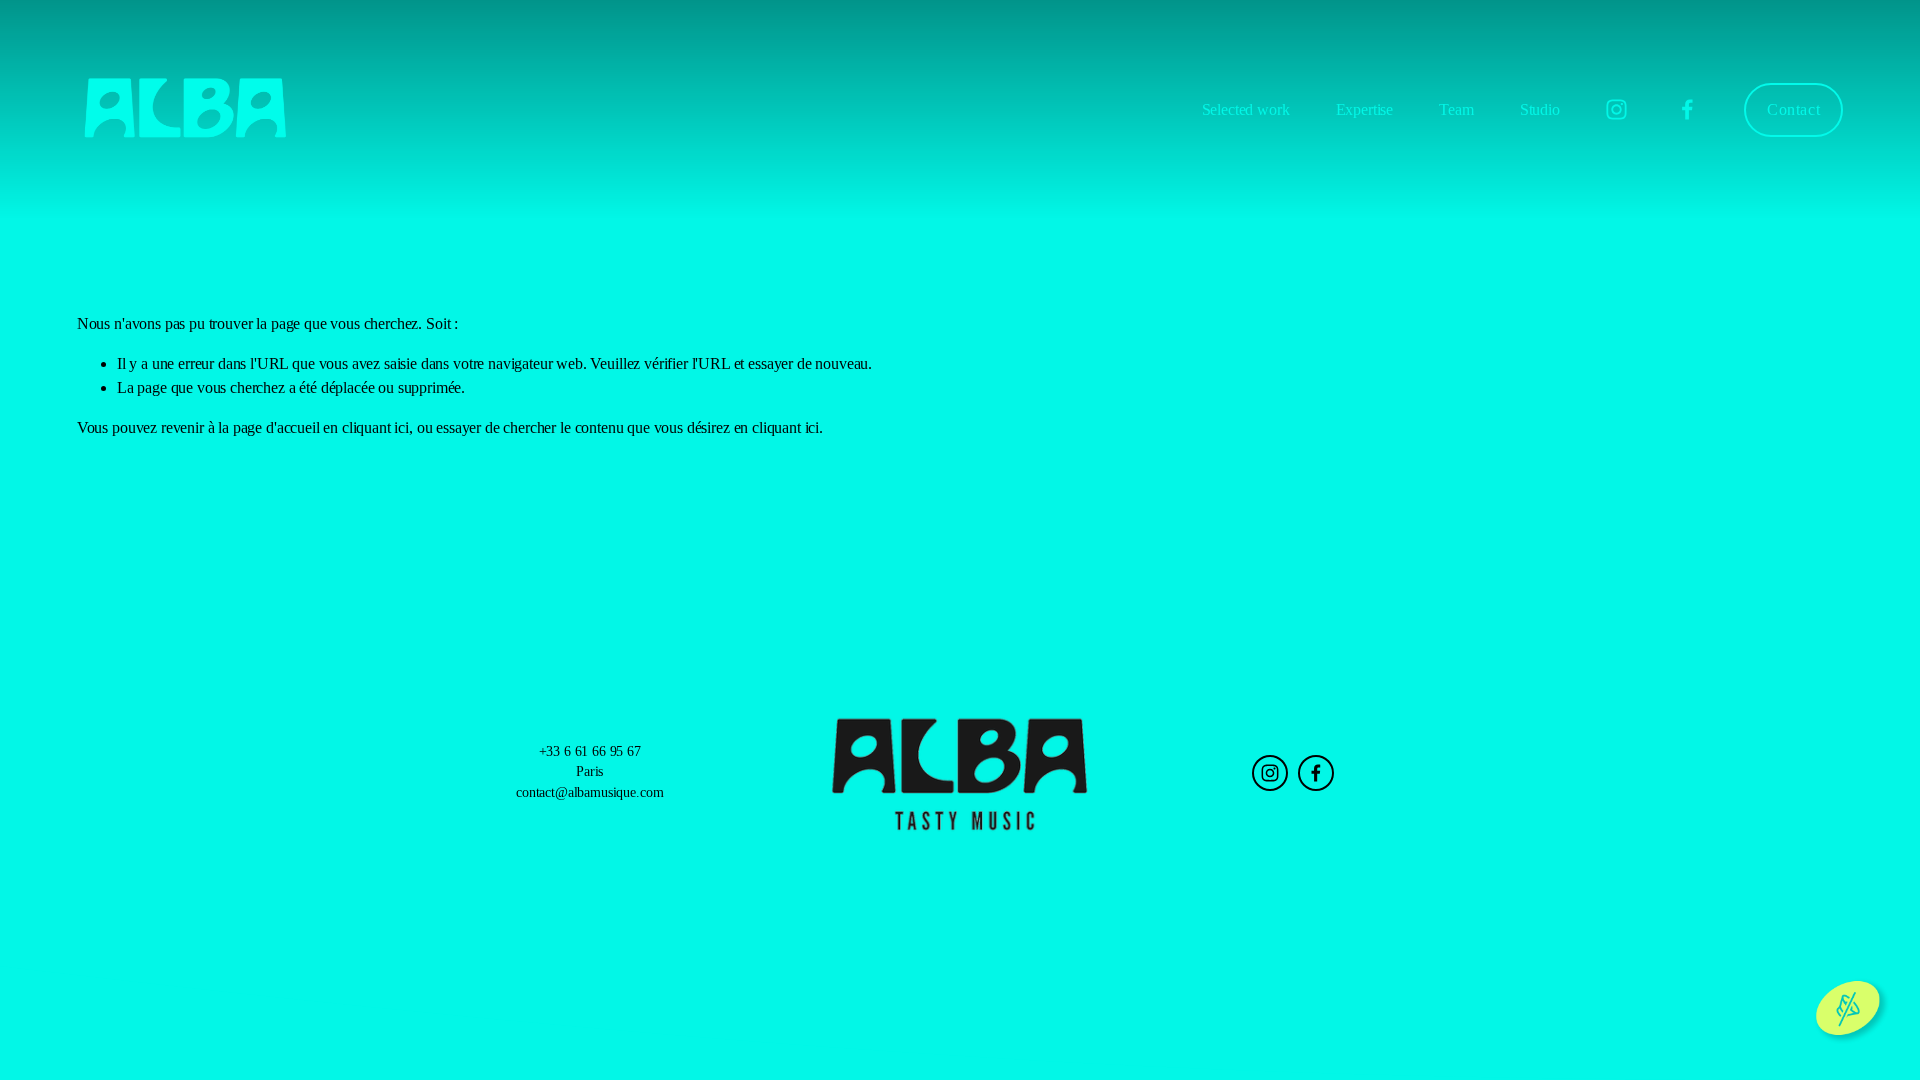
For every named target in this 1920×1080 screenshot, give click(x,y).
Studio (1540, 109)
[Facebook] (1687, 109)
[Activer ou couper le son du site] (1848, 1008)
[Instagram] (1616, 109)
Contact (1793, 109)
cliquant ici (375, 427)
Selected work (1246, 109)
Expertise (1365, 109)
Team (1456, 109)
